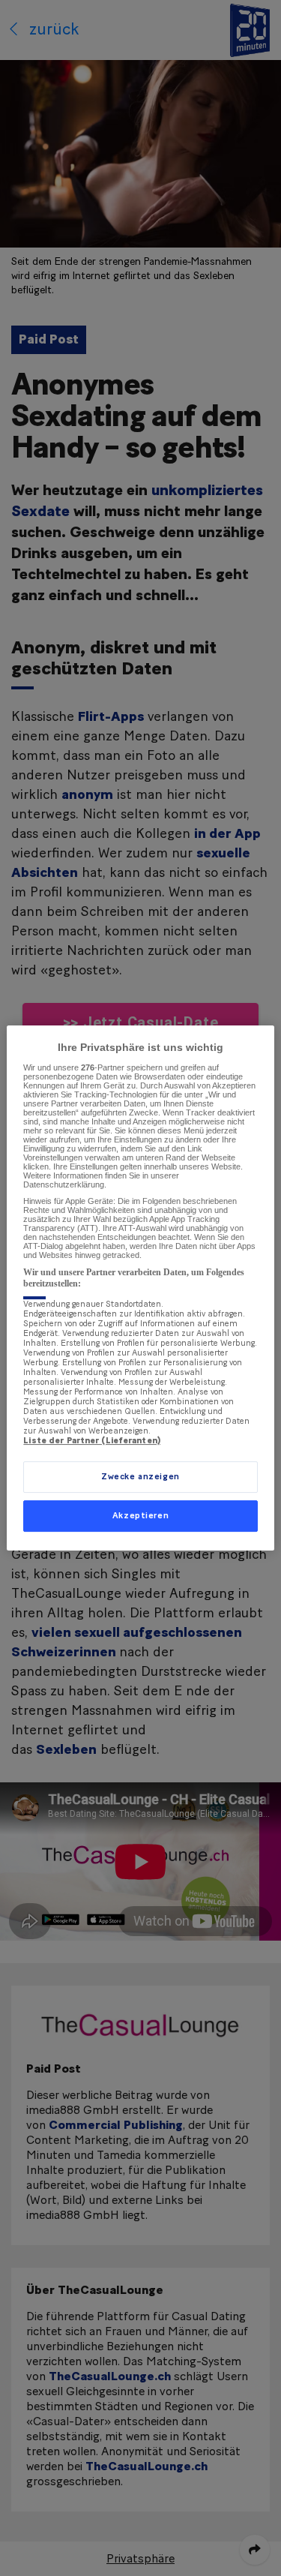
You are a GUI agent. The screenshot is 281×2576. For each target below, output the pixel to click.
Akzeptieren (140, 1516)
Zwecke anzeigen (140, 1477)
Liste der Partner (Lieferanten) (92, 1441)
